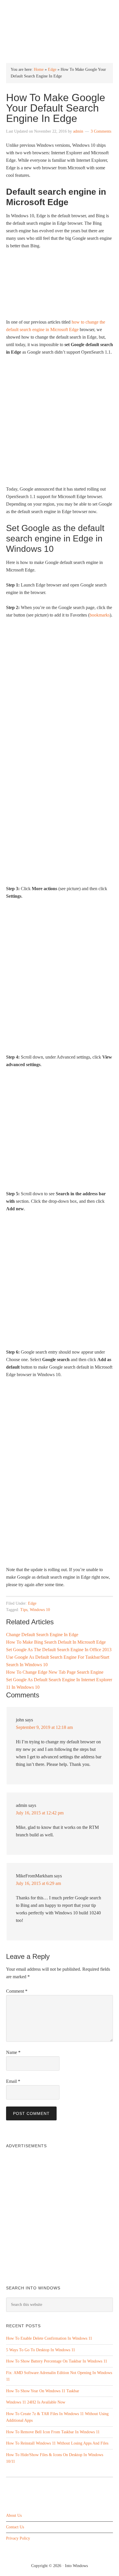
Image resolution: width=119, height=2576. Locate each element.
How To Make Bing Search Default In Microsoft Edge (56, 1642)
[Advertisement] (59, 423)
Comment (17, 1991)
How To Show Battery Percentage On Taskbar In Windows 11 (57, 2361)
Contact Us (15, 2527)
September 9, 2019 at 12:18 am (44, 1727)
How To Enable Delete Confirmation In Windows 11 (49, 2338)
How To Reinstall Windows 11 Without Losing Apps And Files (57, 2443)
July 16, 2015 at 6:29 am (38, 1883)
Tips (24, 1610)
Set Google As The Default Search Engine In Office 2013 (59, 1650)
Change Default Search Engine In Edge (42, 1635)
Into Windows (60, 9)
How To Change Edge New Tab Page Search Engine (55, 1672)
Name (13, 2052)
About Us (14, 2515)
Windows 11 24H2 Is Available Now (36, 2402)
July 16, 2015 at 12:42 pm (40, 1813)
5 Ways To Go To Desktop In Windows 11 (41, 2350)
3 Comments (101, 131)
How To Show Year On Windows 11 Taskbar (43, 2391)
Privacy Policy (18, 2538)
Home (39, 69)
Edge (52, 69)
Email (13, 2081)
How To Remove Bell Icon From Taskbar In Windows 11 (53, 2432)
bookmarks (100, 615)
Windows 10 (40, 1610)
